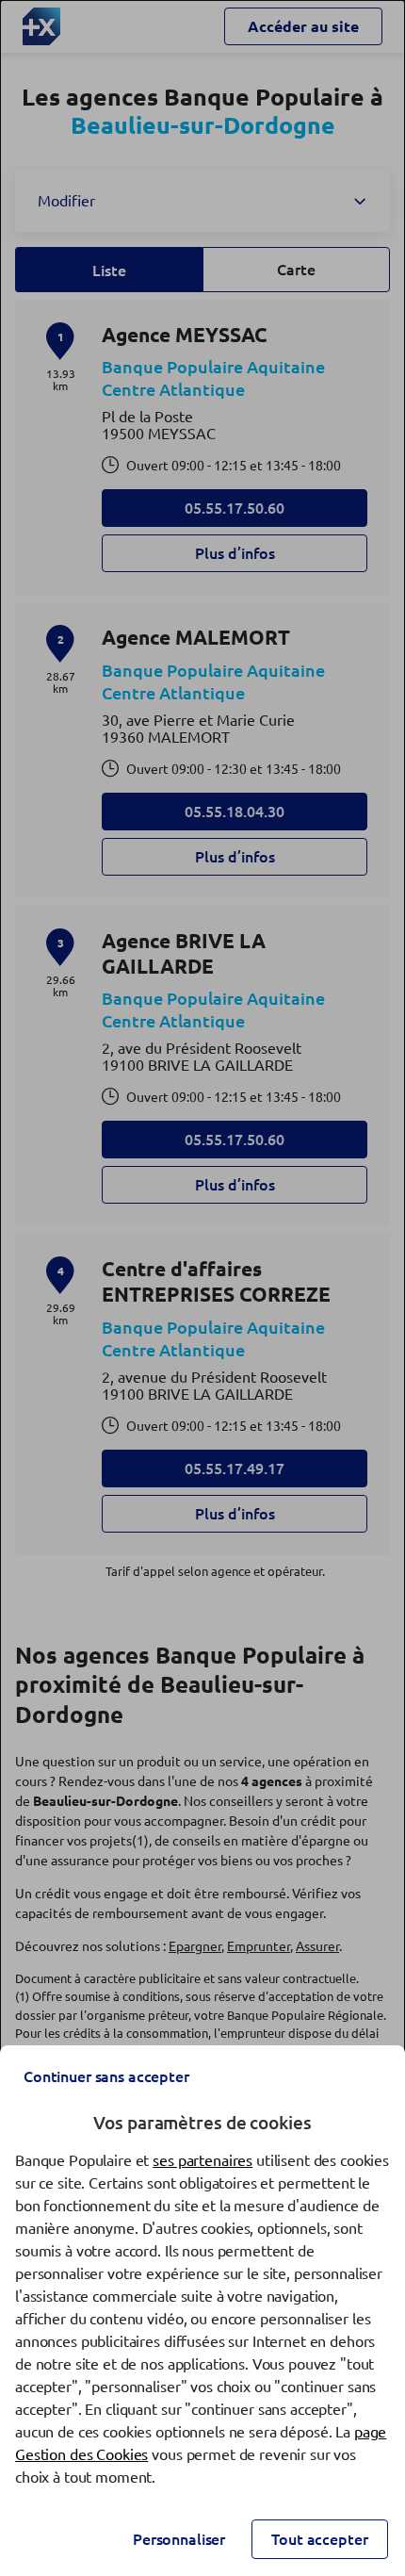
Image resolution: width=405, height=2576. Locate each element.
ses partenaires (202, 2160)
